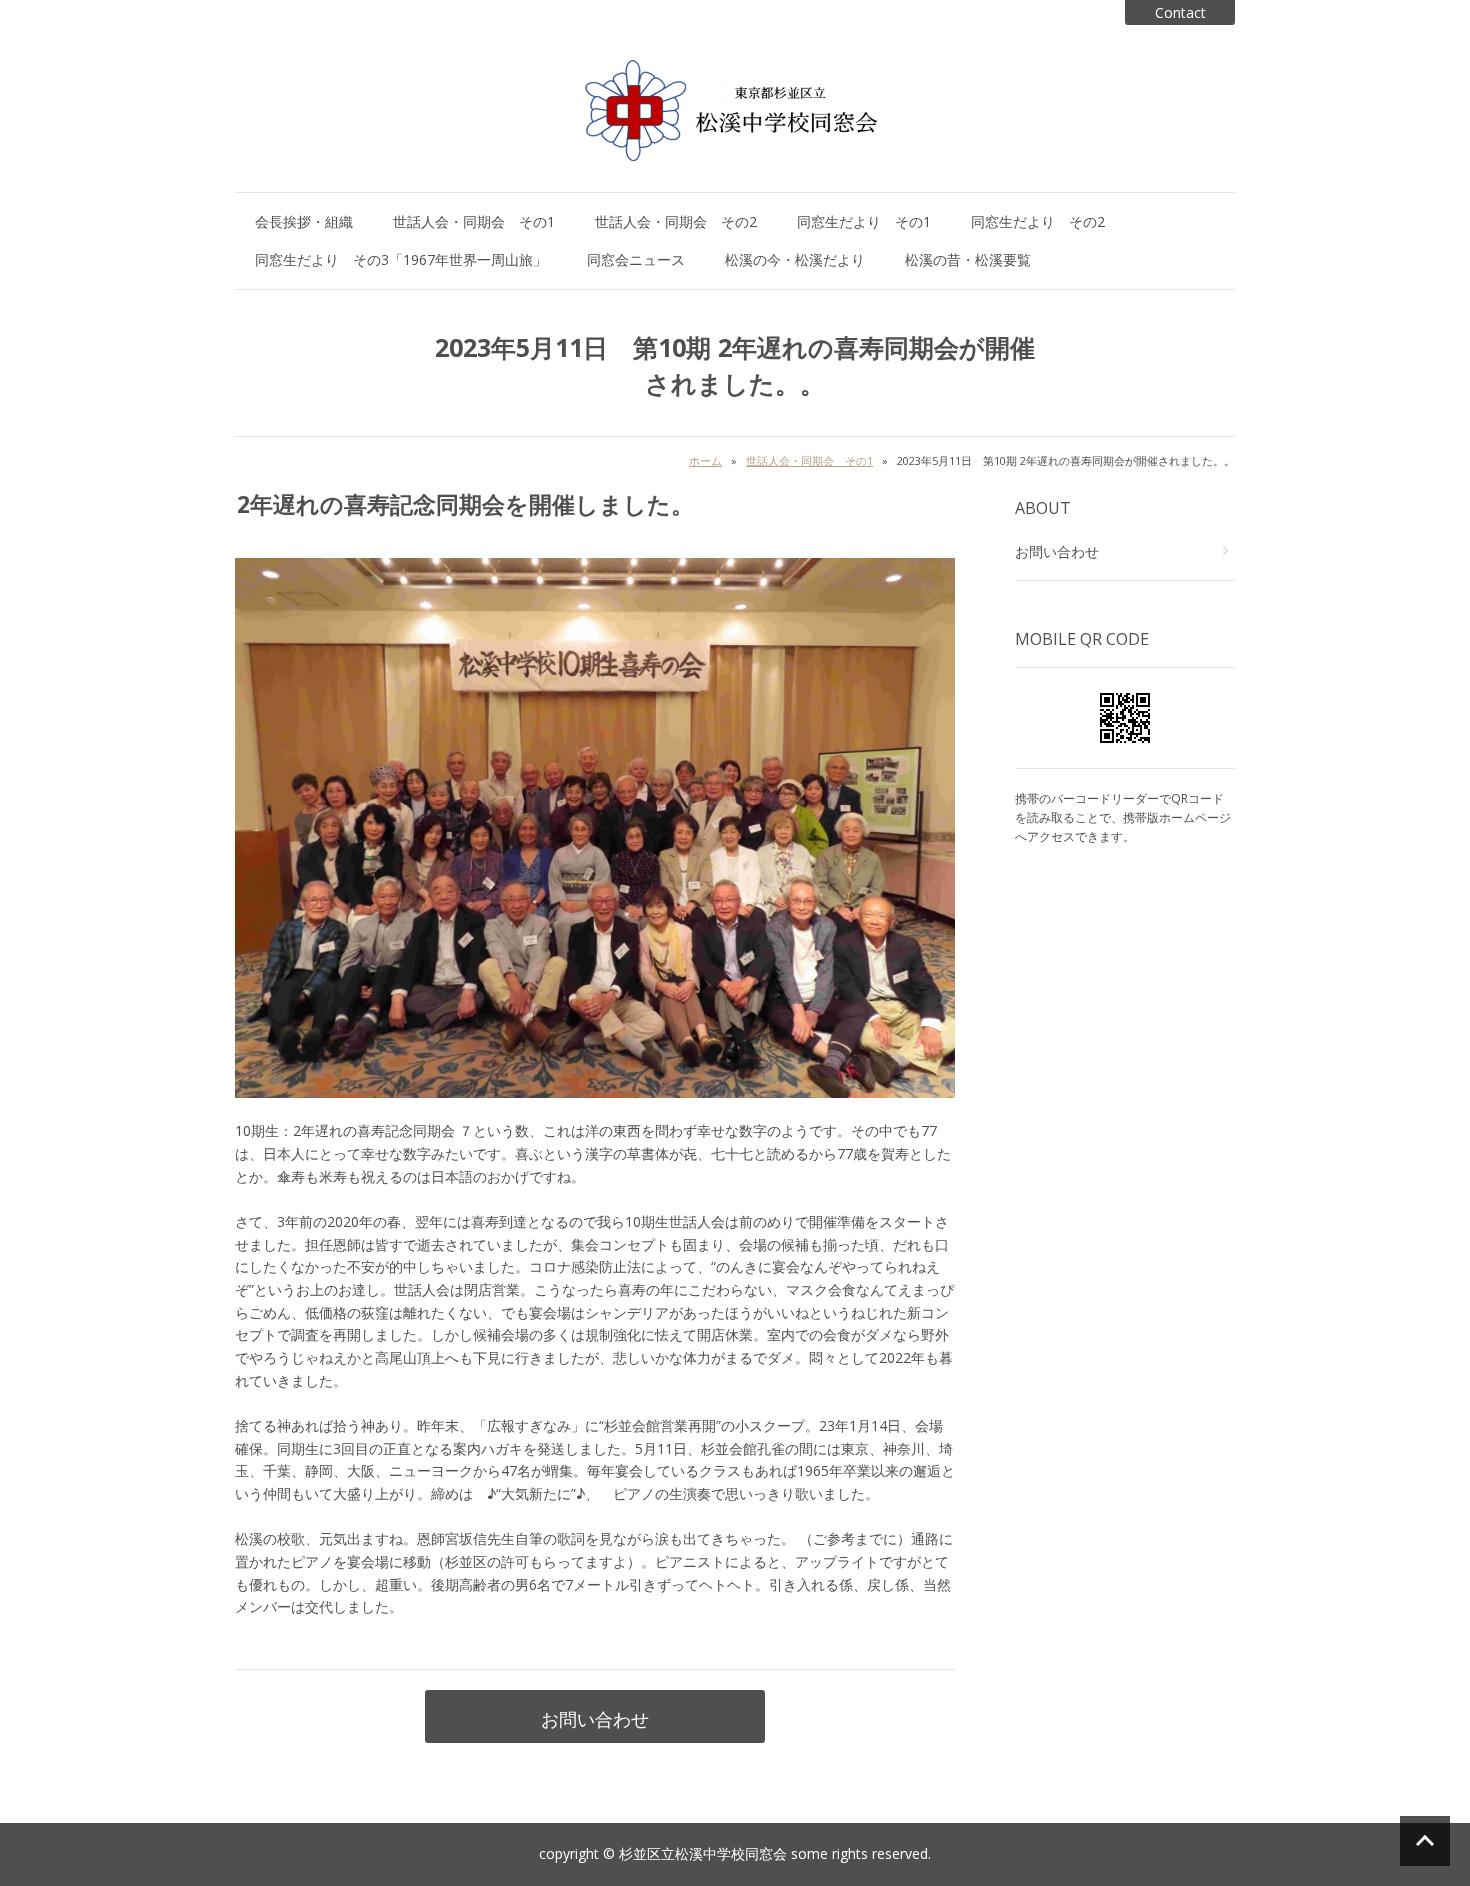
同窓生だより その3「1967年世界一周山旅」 (401, 259)
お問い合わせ (595, 1719)
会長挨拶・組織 (304, 221)
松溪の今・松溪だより (795, 259)
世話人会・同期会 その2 (676, 221)
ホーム (705, 460)
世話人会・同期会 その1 (474, 221)
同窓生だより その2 (1038, 221)
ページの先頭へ (1425, 1841)
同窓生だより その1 (864, 221)
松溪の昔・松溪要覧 (968, 259)
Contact (1180, 12)
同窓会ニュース (636, 259)
